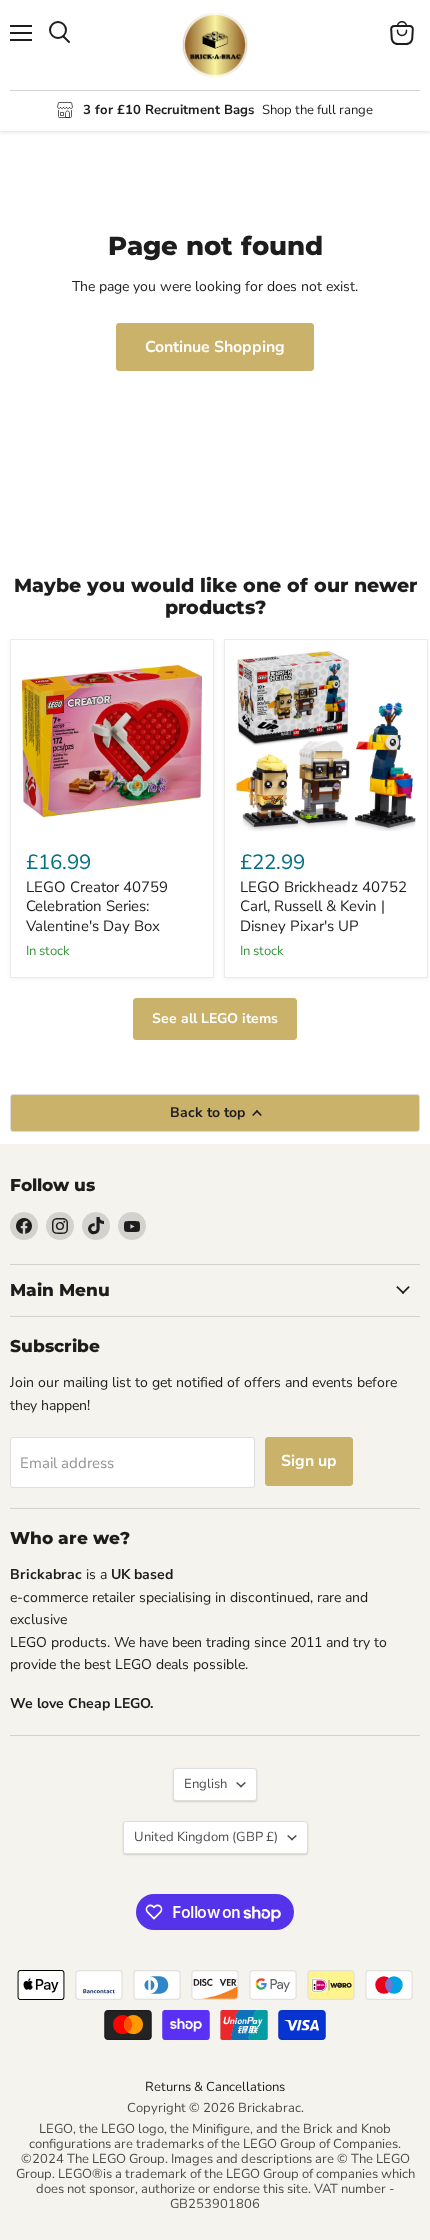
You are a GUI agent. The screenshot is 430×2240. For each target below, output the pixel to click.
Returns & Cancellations (215, 2087)
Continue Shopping (215, 347)
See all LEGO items (215, 1018)
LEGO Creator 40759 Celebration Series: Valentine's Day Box (97, 906)
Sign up (309, 1461)
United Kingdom (206, 1837)
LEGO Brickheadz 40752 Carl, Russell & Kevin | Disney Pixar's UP (323, 906)
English (205, 1784)
